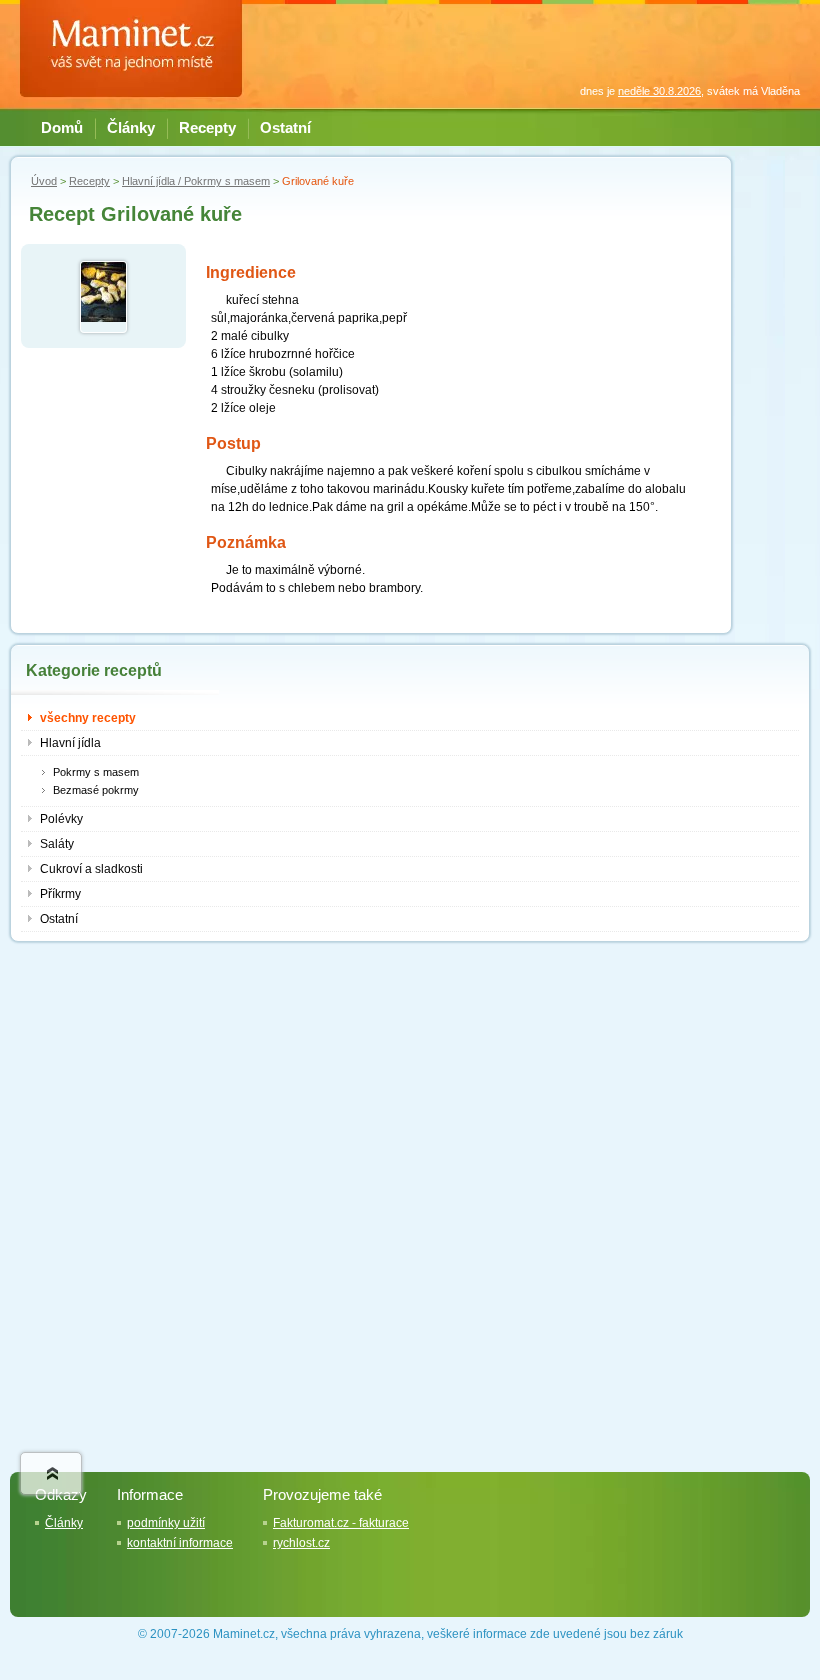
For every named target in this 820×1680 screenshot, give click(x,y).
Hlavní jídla (70, 743)
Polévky (61, 819)
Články (131, 128)
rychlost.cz (301, 1543)
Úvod (44, 181)
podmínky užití (166, 1523)
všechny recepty (88, 718)
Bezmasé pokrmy (96, 790)
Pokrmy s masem (96, 772)
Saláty (57, 844)
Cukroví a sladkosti (91, 869)
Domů (62, 128)
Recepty (207, 128)
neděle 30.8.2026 (659, 91)
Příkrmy (60, 894)
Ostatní (285, 128)
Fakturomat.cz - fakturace (341, 1523)
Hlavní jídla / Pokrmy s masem (196, 181)
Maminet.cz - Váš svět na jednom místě (140, 48)
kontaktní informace (180, 1543)
